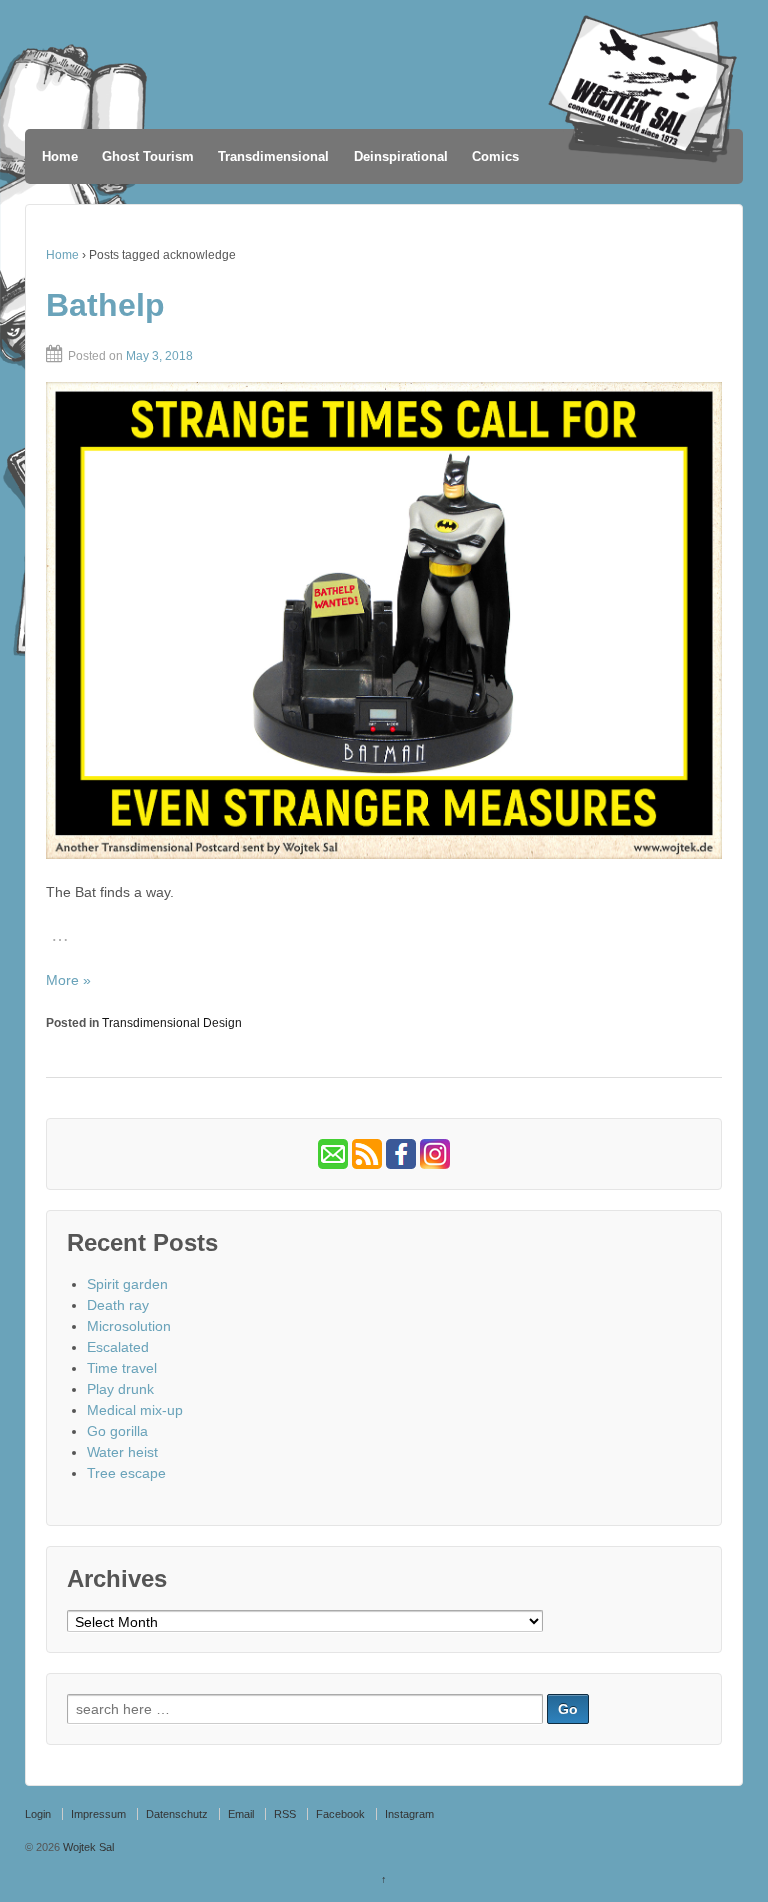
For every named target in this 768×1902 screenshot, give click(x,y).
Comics (495, 156)
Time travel (122, 1368)
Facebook (340, 1814)
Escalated (118, 1347)
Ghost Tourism (148, 156)
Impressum (98, 1814)
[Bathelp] (384, 621)
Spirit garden (127, 1284)
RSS (285, 1814)
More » (68, 980)
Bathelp (105, 305)
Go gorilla (117, 1431)
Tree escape (126, 1473)
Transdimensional (273, 156)
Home (60, 156)
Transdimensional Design (172, 1023)
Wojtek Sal (87, 1847)
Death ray (118, 1305)
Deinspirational (401, 156)
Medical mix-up (135, 1410)
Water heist (122, 1452)
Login (38, 1814)
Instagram (409, 1814)
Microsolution (129, 1326)
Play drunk (120, 1389)
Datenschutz (177, 1814)
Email (241, 1814)
